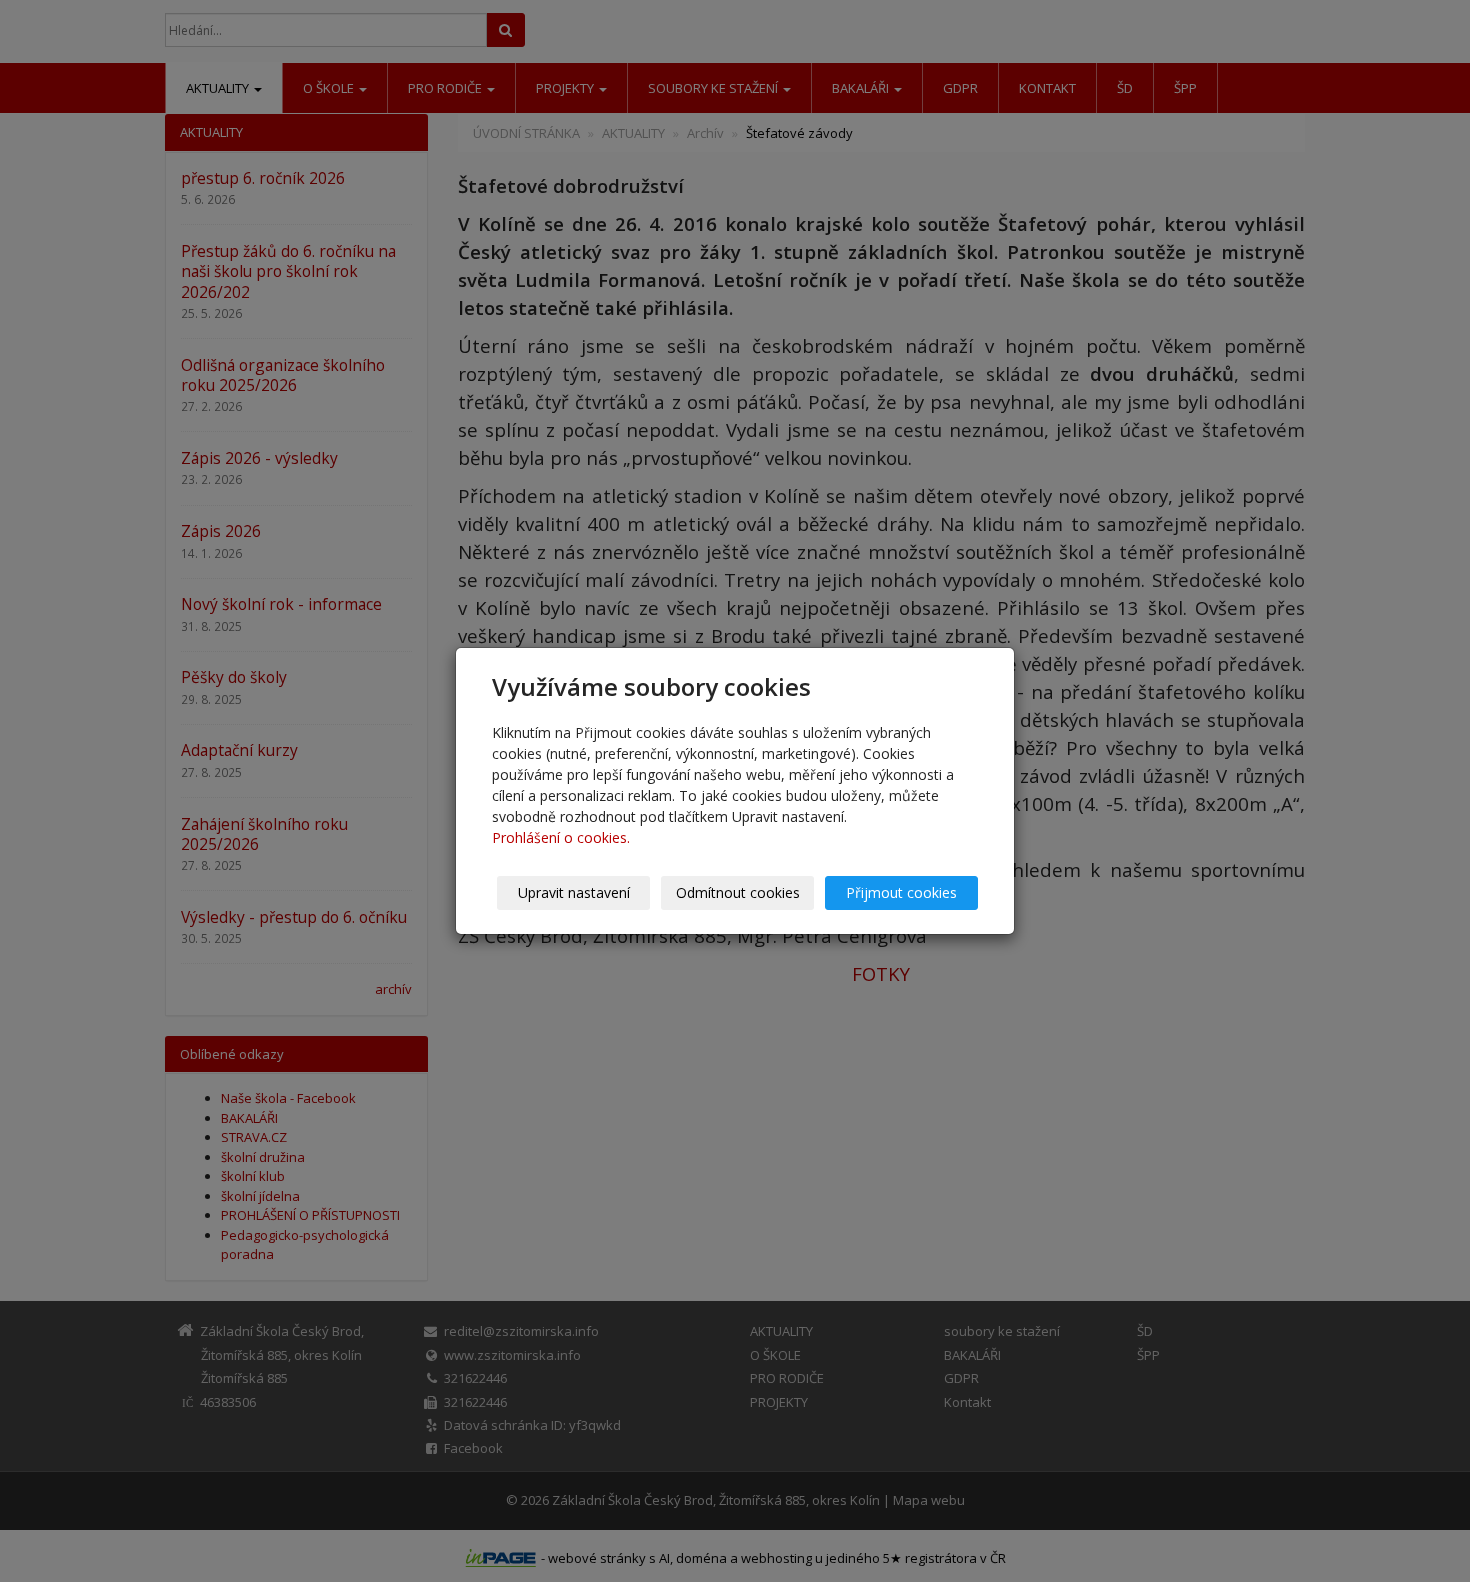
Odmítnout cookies (738, 892)
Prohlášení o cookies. (561, 837)
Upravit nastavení (574, 892)
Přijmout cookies (901, 892)
